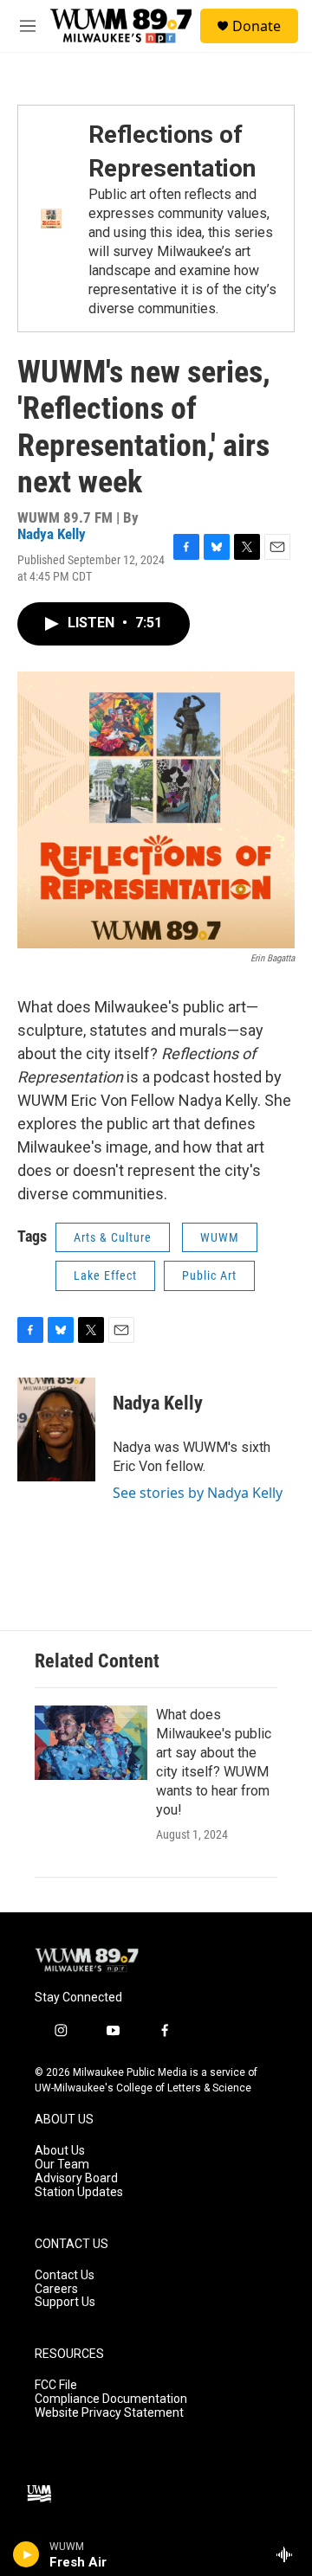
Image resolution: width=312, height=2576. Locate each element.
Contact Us (65, 2275)
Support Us (65, 2302)
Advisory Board (76, 2178)
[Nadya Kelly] (56, 1429)
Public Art (209, 1275)
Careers (56, 2289)
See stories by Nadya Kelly (198, 1493)
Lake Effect (105, 1275)
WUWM (220, 1237)
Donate (257, 26)
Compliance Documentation (111, 2399)
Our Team (62, 2165)
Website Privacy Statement (109, 2413)
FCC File (56, 2385)
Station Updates (79, 2192)
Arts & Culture (113, 1237)
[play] (26, 2554)
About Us (60, 2151)
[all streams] (289, 2554)
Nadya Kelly (52, 534)
